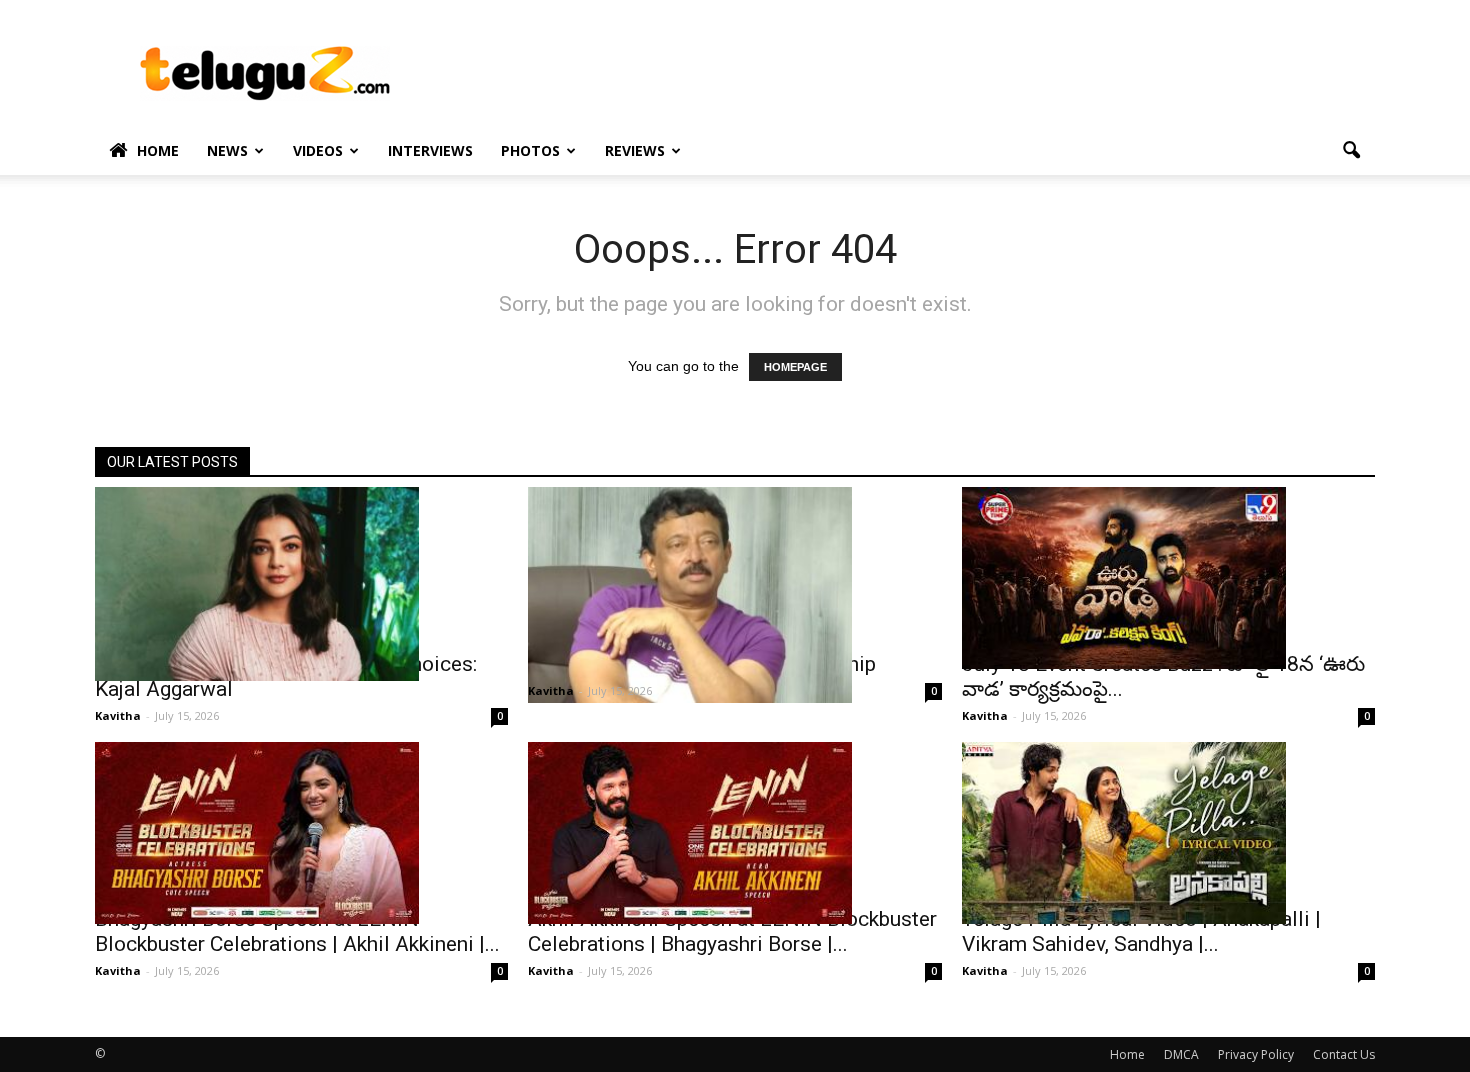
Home (158, 150)
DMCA (1181, 1054)
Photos (530, 150)
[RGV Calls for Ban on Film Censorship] (734, 595)
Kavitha (118, 715)
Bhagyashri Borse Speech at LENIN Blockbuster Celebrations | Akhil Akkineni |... (297, 931)
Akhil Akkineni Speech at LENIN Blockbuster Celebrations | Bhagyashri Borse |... (732, 931)
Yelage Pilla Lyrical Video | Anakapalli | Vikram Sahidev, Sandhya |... (1141, 931)
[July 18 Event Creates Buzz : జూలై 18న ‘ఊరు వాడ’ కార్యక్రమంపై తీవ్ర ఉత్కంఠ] (1168, 578)
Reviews (635, 150)
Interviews (430, 150)
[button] (1351, 151)
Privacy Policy (1256, 1054)
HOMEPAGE (795, 367)
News (227, 150)
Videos (318, 150)
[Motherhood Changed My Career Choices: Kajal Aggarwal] (301, 584)
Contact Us (1344, 1054)
